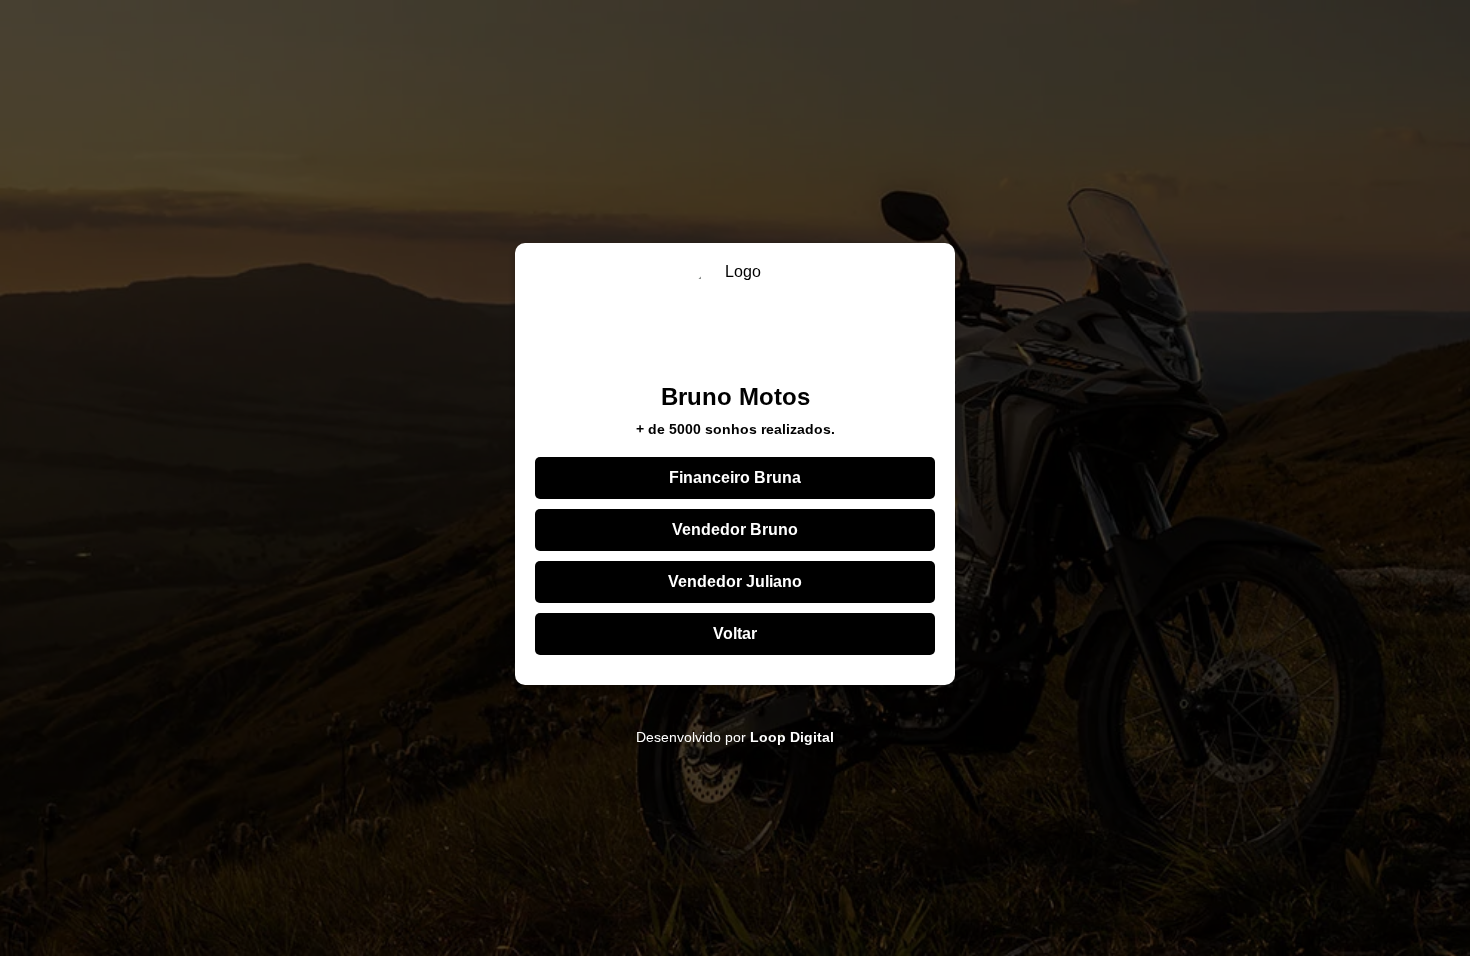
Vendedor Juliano (735, 581)
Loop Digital (792, 737)
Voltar (735, 633)
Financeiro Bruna (735, 477)
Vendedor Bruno (735, 529)
